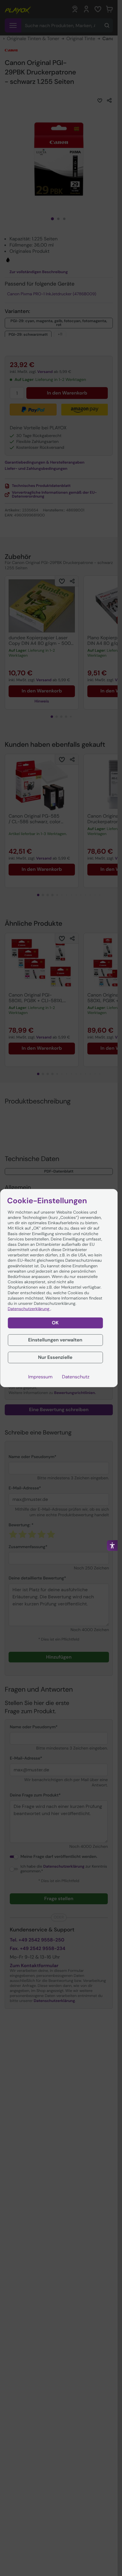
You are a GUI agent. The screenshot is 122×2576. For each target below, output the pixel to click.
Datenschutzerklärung (29, 1309)
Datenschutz (76, 1377)
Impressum (40, 1377)
